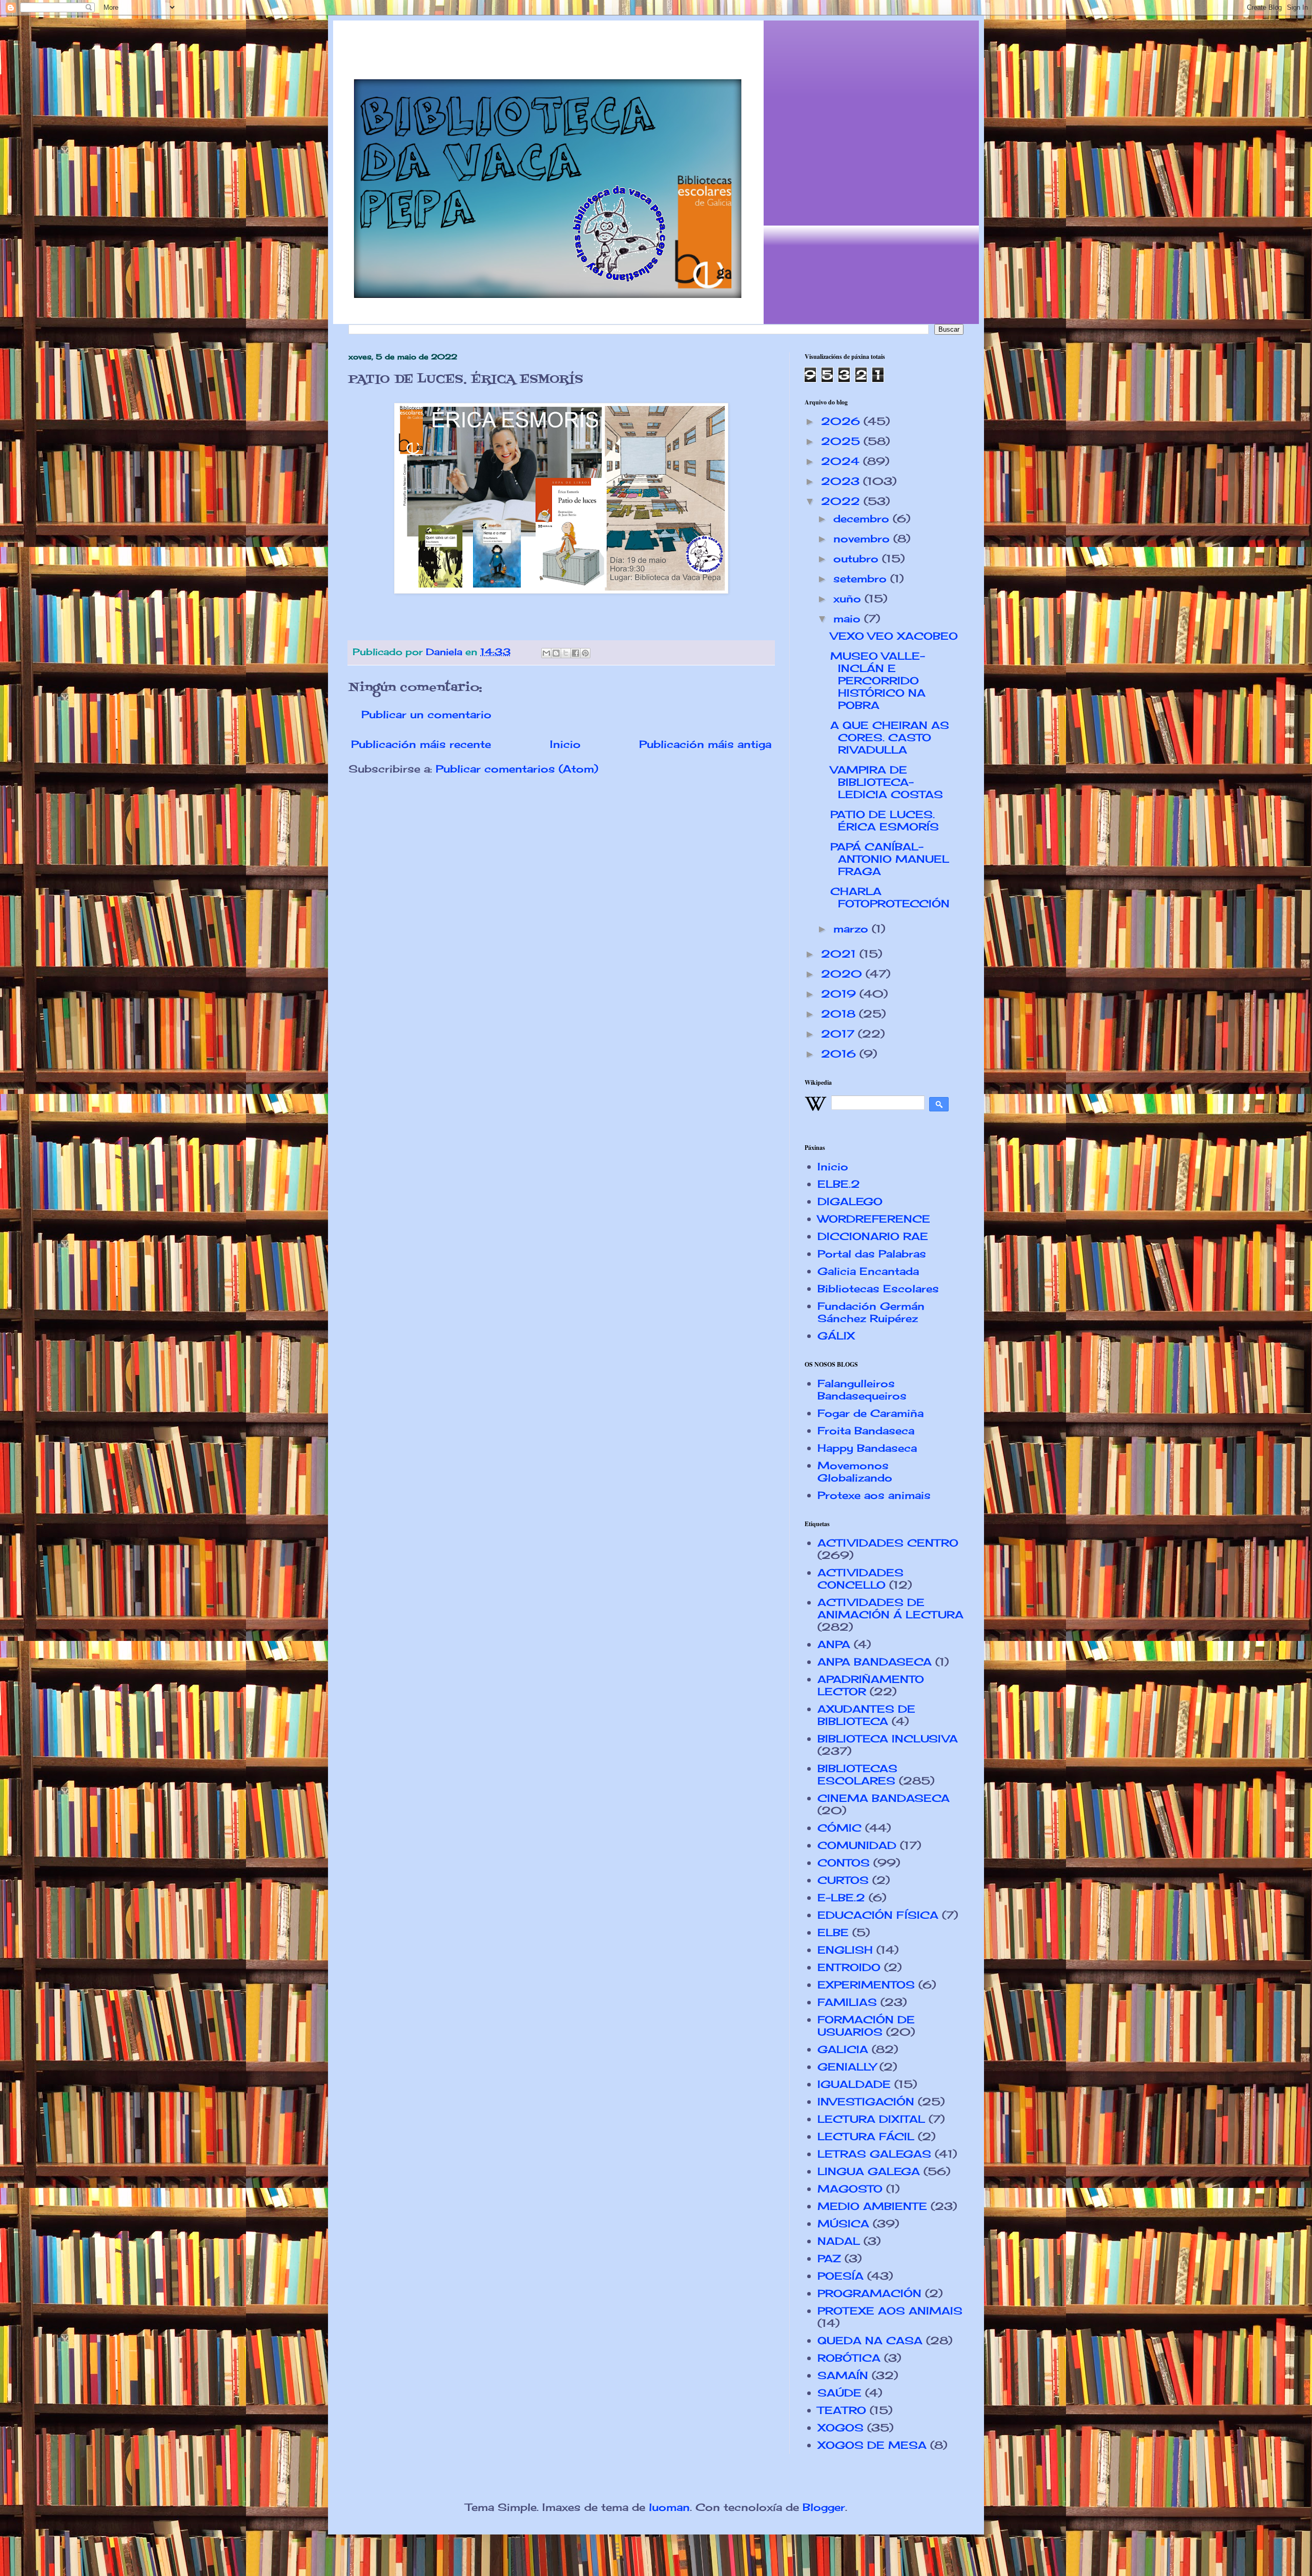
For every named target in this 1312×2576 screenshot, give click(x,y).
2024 (842, 461)
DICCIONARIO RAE (873, 1236)
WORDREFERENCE (874, 1219)
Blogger (824, 2507)
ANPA (834, 1644)
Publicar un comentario (426, 714)
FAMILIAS (847, 2002)
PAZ (829, 2258)
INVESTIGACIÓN (866, 2102)
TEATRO (842, 2410)
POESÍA (840, 2276)
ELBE (833, 1932)
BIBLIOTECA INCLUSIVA (888, 1739)
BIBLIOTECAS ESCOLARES (857, 1774)
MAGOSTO (850, 2189)
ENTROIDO (849, 1967)
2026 (842, 421)
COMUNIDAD (857, 1845)
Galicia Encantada (868, 1271)
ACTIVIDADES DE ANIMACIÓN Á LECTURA (890, 1608)
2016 (840, 1054)
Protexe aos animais (874, 1495)
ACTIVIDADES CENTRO (888, 1543)
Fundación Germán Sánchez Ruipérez (871, 1312)
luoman (669, 2507)
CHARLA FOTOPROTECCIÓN (890, 897)
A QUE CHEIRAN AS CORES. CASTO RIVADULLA (890, 737)
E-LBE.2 (841, 1898)
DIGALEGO (850, 1201)
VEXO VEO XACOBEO (894, 636)
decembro (863, 519)
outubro (858, 559)
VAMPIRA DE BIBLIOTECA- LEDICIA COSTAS (887, 782)
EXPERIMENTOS (866, 1985)
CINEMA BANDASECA (884, 1798)
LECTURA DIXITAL (871, 2119)
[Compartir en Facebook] (576, 653)
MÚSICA (843, 2224)
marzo (853, 929)
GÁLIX (836, 1336)
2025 (842, 441)
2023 (842, 481)
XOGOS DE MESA (872, 2445)
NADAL (839, 2241)
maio (849, 618)
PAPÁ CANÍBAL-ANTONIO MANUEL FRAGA (890, 859)
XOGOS (840, 2428)
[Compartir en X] (566, 653)
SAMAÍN (843, 2375)
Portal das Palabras (872, 1254)
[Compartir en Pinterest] (585, 653)
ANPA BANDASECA (875, 1662)
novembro (863, 539)
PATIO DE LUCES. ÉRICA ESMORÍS (885, 820)
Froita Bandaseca (866, 1431)
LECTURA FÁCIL (866, 2136)
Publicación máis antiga (705, 744)
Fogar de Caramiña (870, 1413)
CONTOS (844, 1863)
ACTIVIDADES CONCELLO (860, 1579)
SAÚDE (839, 2393)
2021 (840, 954)
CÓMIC (839, 1828)
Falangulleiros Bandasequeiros (862, 1390)
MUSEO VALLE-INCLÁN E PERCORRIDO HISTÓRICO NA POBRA (878, 681)
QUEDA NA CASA (870, 2340)
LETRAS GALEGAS (874, 2154)
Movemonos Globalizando (855, 1472)
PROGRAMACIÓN (869, 2293)
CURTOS (843, 1880)
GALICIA (843, 2049)
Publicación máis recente (421, 744)
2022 (842, 501)
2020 (843, 974)
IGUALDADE (854, 2084)
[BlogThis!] (556, 653)
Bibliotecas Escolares (878, 1289)
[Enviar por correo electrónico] (546, 653)
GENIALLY (847, 2067)
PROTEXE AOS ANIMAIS (890, 2311)
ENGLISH (845, 1950)
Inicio (565, 744)
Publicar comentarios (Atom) (517, 769)
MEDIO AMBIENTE (872, 2206)
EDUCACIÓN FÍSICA (878, 1915)
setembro (862, 579)
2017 (839, 1034)
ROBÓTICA (849, 2358)
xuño (849, 599)
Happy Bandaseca (867, 1448)
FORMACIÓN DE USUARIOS (866, 2026)
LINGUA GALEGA (869, 2171)
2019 (840, 994)
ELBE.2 (839, 1184)
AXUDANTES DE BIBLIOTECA (866, 1715)
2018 (840, 1014)
